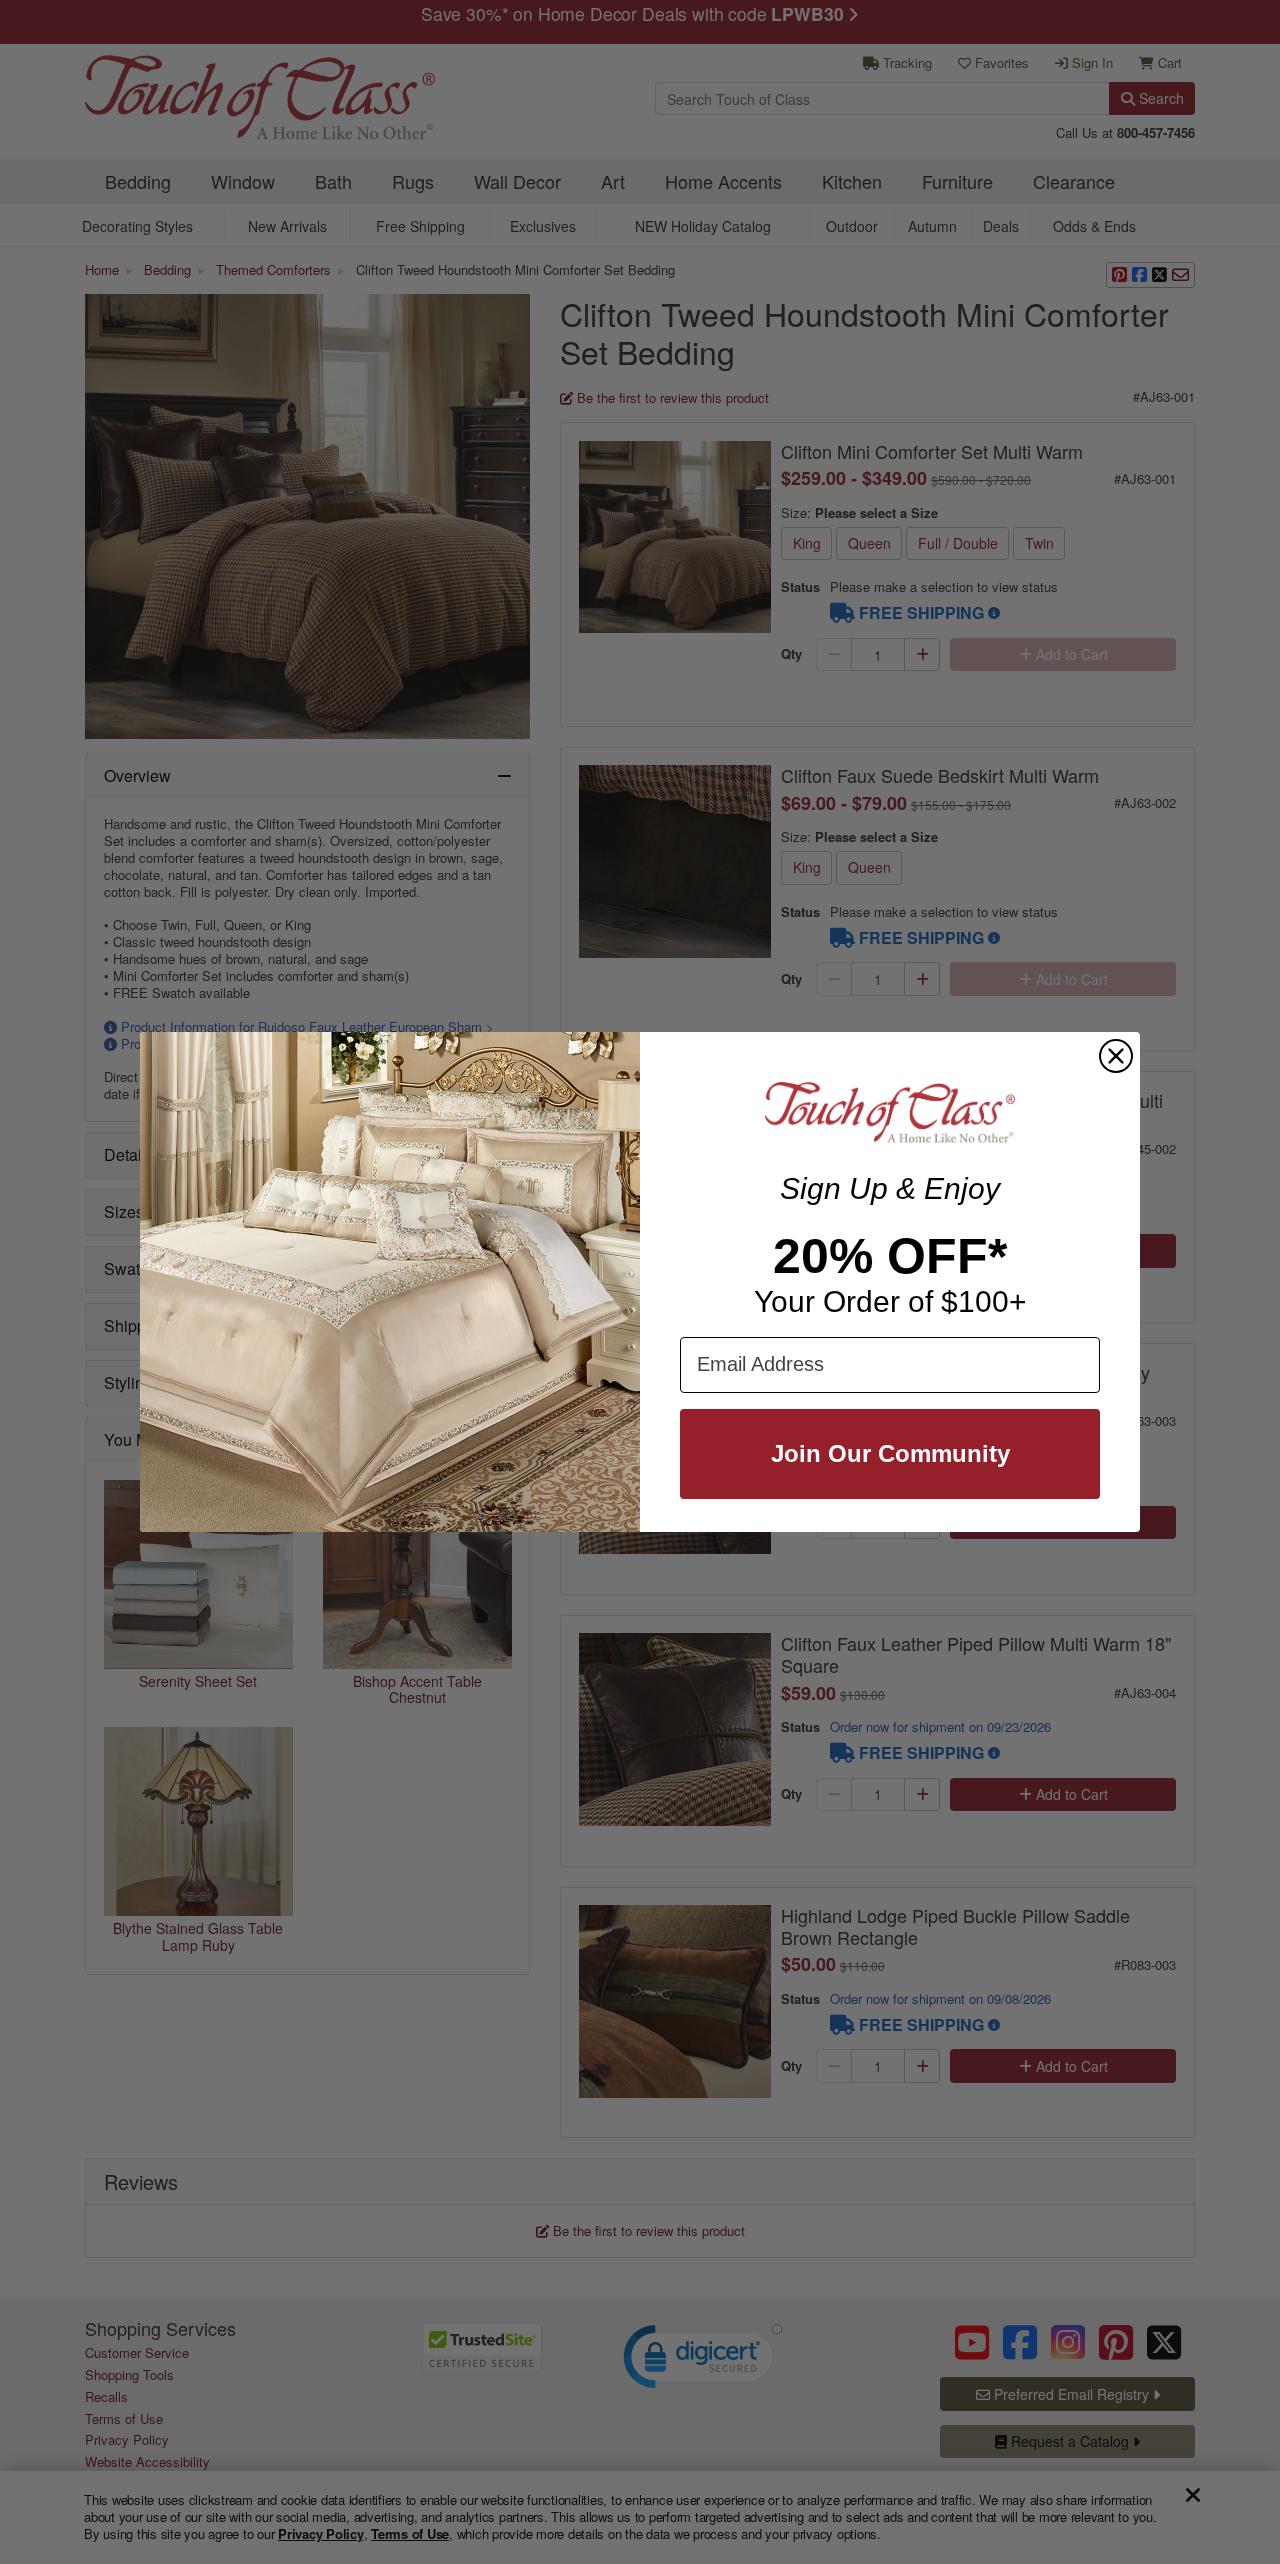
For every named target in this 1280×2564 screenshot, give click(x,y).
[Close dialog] (1116, 1056)
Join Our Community (890, 1453)
